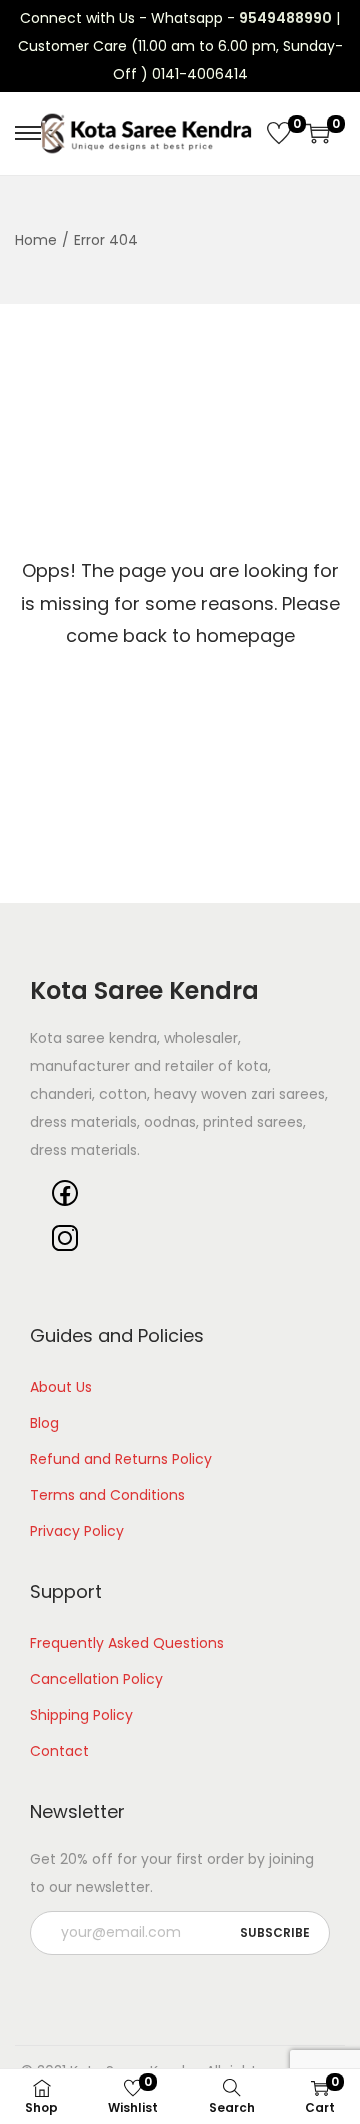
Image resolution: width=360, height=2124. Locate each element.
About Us (61, 1387)
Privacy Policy (77, 1531)
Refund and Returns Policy (121, 1459)
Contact (59, 1751)
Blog (44, 1423)
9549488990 (285, 18)
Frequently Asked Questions (127, 1643)
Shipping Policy (81, 1715)
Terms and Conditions (107, 1495)
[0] (279, 133)
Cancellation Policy (96, 1679)
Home (36, 240)
